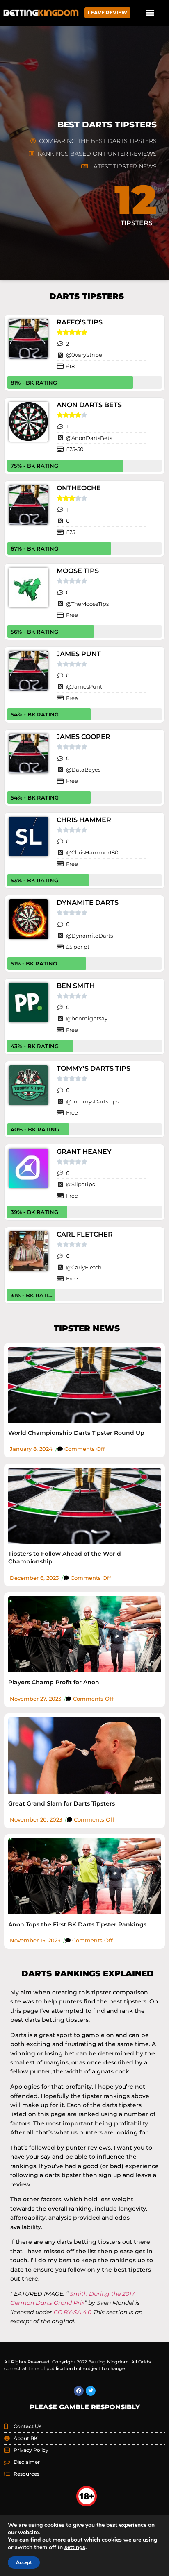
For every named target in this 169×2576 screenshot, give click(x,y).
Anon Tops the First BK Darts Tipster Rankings (77, 1924)
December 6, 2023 (34, 1578)
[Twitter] (91, 2391)
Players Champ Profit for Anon (54, 1682)
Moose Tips (78, 571)
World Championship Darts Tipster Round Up (76, 1433)
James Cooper (83, 737)
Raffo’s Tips (80, 322)
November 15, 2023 (35, 1940)
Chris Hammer (84, 820)
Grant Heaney (84, 1152)
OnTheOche (79, 488)
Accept (24, 2562)
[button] (150, 12)
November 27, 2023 (35, 1699)
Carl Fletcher (85, 1234)
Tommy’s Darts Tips (94, 1068)
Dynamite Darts (88, 903)
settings (75, 2547)
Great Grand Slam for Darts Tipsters (62, 1803)
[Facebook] (79, 2391)
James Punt (79, 654)
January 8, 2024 (31, 1449)
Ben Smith (76, 986)
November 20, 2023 (36, 1819)
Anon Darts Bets (89, 405)
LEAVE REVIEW (107, 12)
